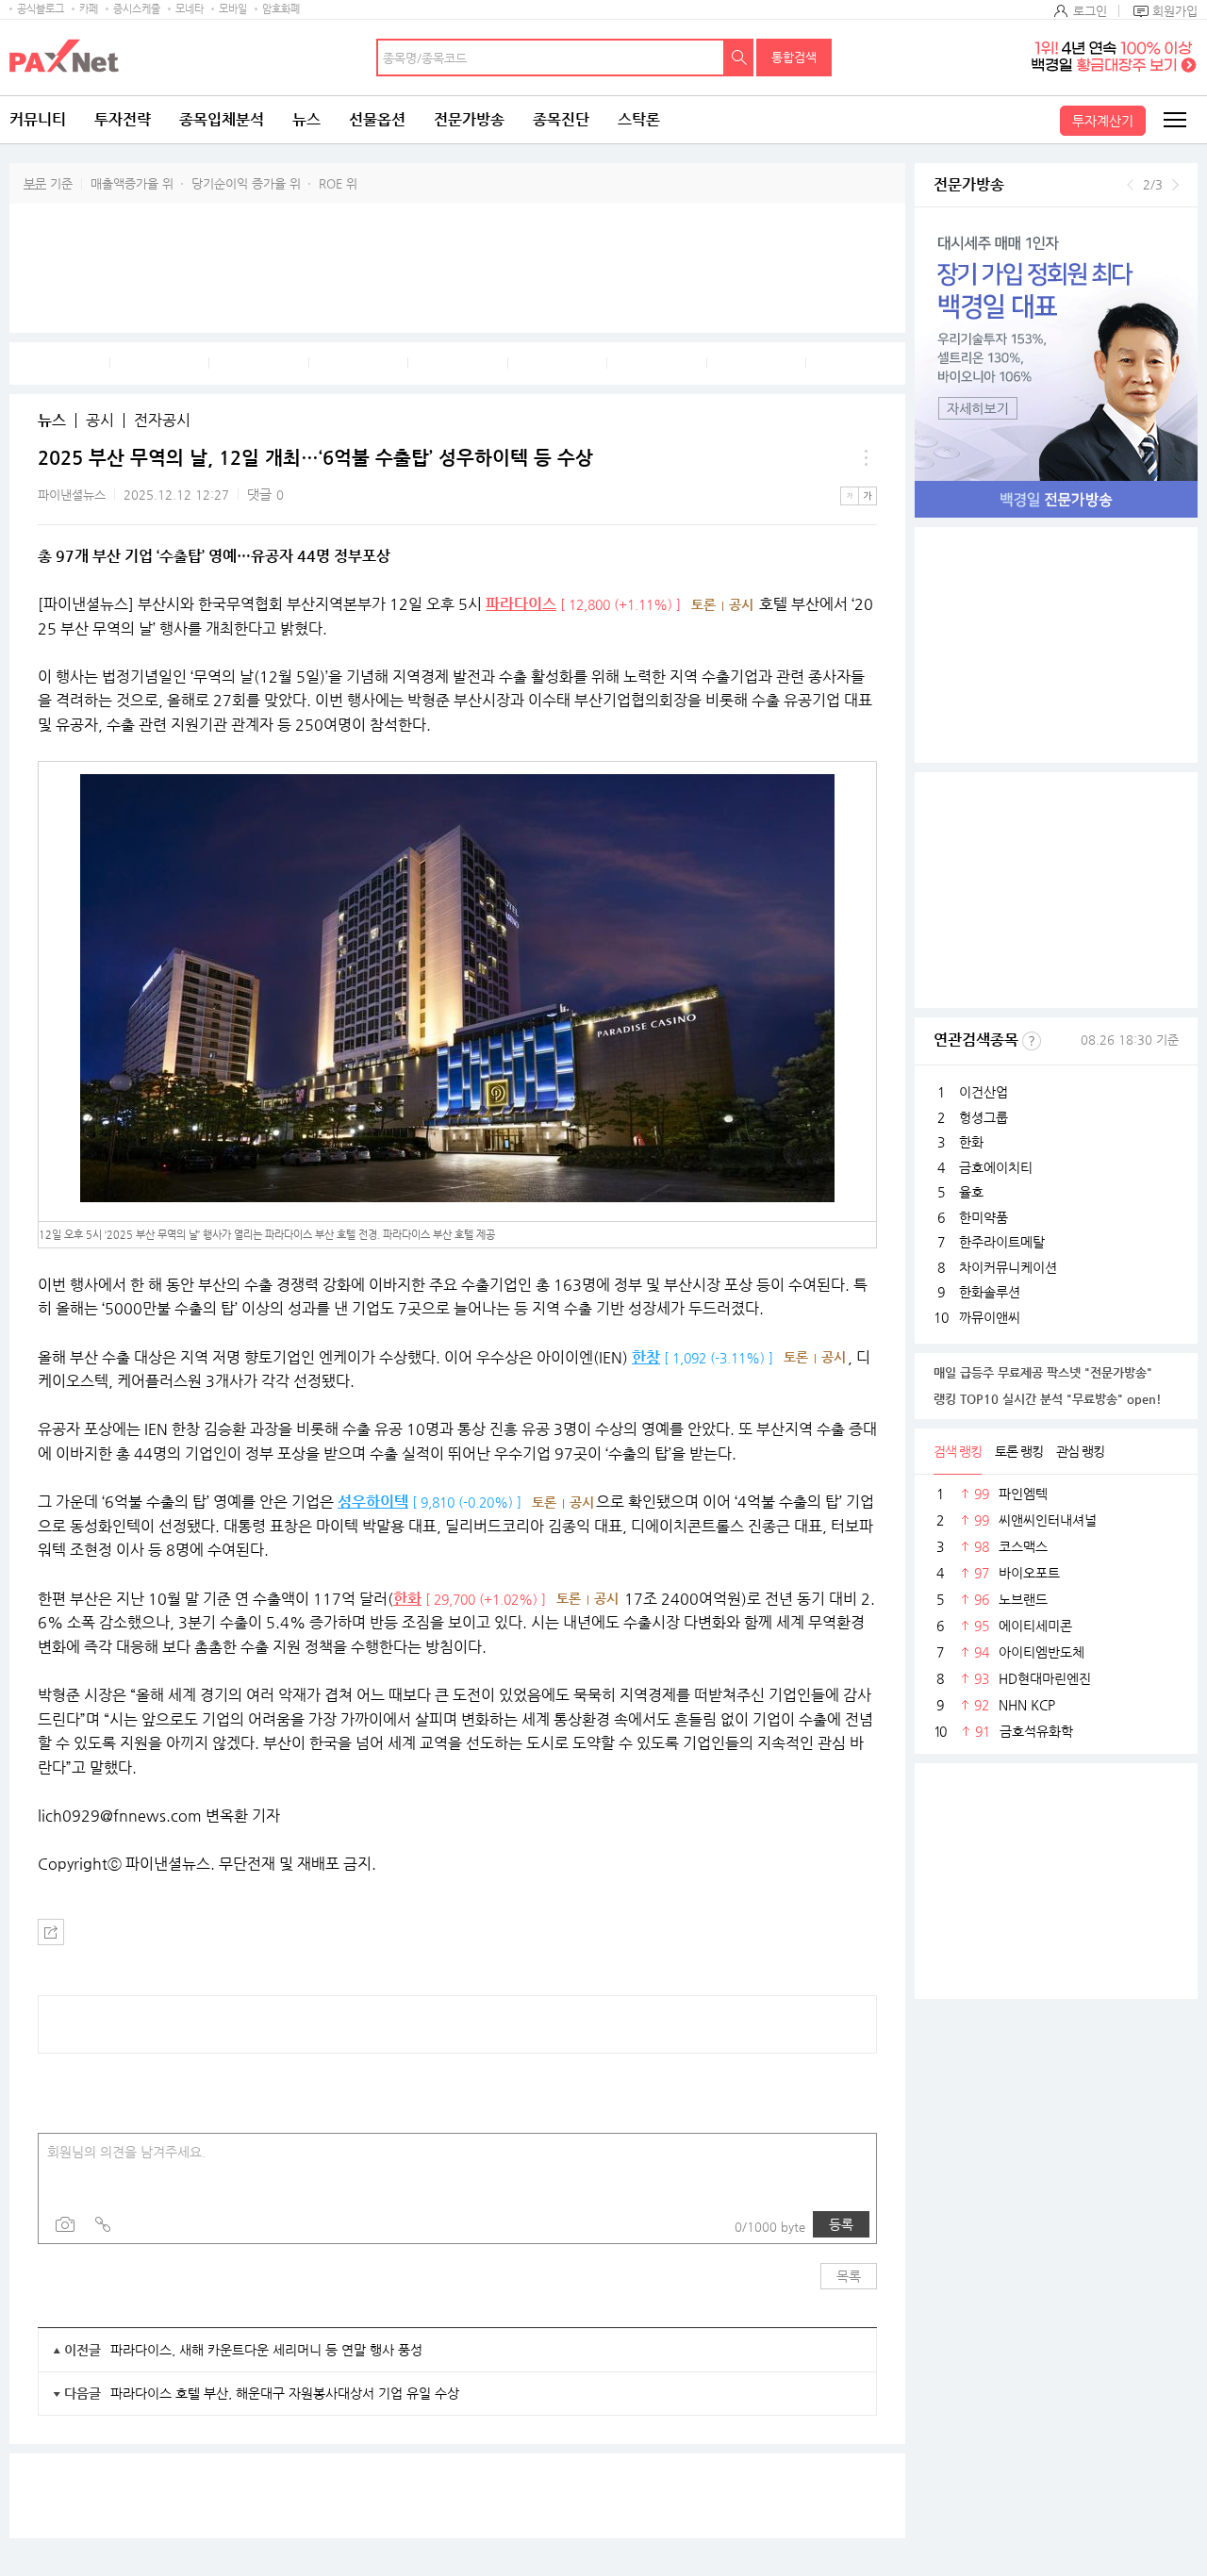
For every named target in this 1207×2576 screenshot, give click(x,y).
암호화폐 (281, 9)
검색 (739, 58)
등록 (841, 2224)
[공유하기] (51, 1932)
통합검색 (794, 57)
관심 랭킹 (1080, 1451)
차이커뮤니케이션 (1008, 1267)
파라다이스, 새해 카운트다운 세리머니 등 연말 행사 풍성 (266, 2350)
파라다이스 (521, 604)
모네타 (190, 9)
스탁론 (639, 119)
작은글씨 (850, 496)
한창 (646, 1357)
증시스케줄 (137, 9)
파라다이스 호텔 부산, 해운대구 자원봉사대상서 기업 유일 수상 (285, 2393)
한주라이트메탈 (1002, 1242)
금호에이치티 (996, 1167)
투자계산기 (1103, 121)
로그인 (1090, 11)
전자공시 (162, 421)
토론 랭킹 (1019, 1451)
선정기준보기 (1032, 1041)
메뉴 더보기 (866, 458)
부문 (35, 183)
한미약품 (984, 1217)
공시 (100, 421)
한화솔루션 (990, 1292)
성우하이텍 (373, 1502)
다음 (1175, 185)
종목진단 (561, 119)
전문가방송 (469, 119)
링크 (103, 2224)
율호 (971, 1192)
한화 (407, 1599)
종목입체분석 (222, 119)
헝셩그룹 (984, 1117)
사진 (65, 2224)
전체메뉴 (1174, 120)
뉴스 (306, 119)
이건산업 (984, 1092)
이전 (1130, 185)
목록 (849, 2276)
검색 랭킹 (958, 1451)
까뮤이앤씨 (990, 1317)
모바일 (233, 9)
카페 (89, 9)
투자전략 (123, 119)
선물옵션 (377, 119)
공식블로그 (41, 9)
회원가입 (1175, 11)
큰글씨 (868, 496)
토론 (703, 604)
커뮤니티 (38, 119)
